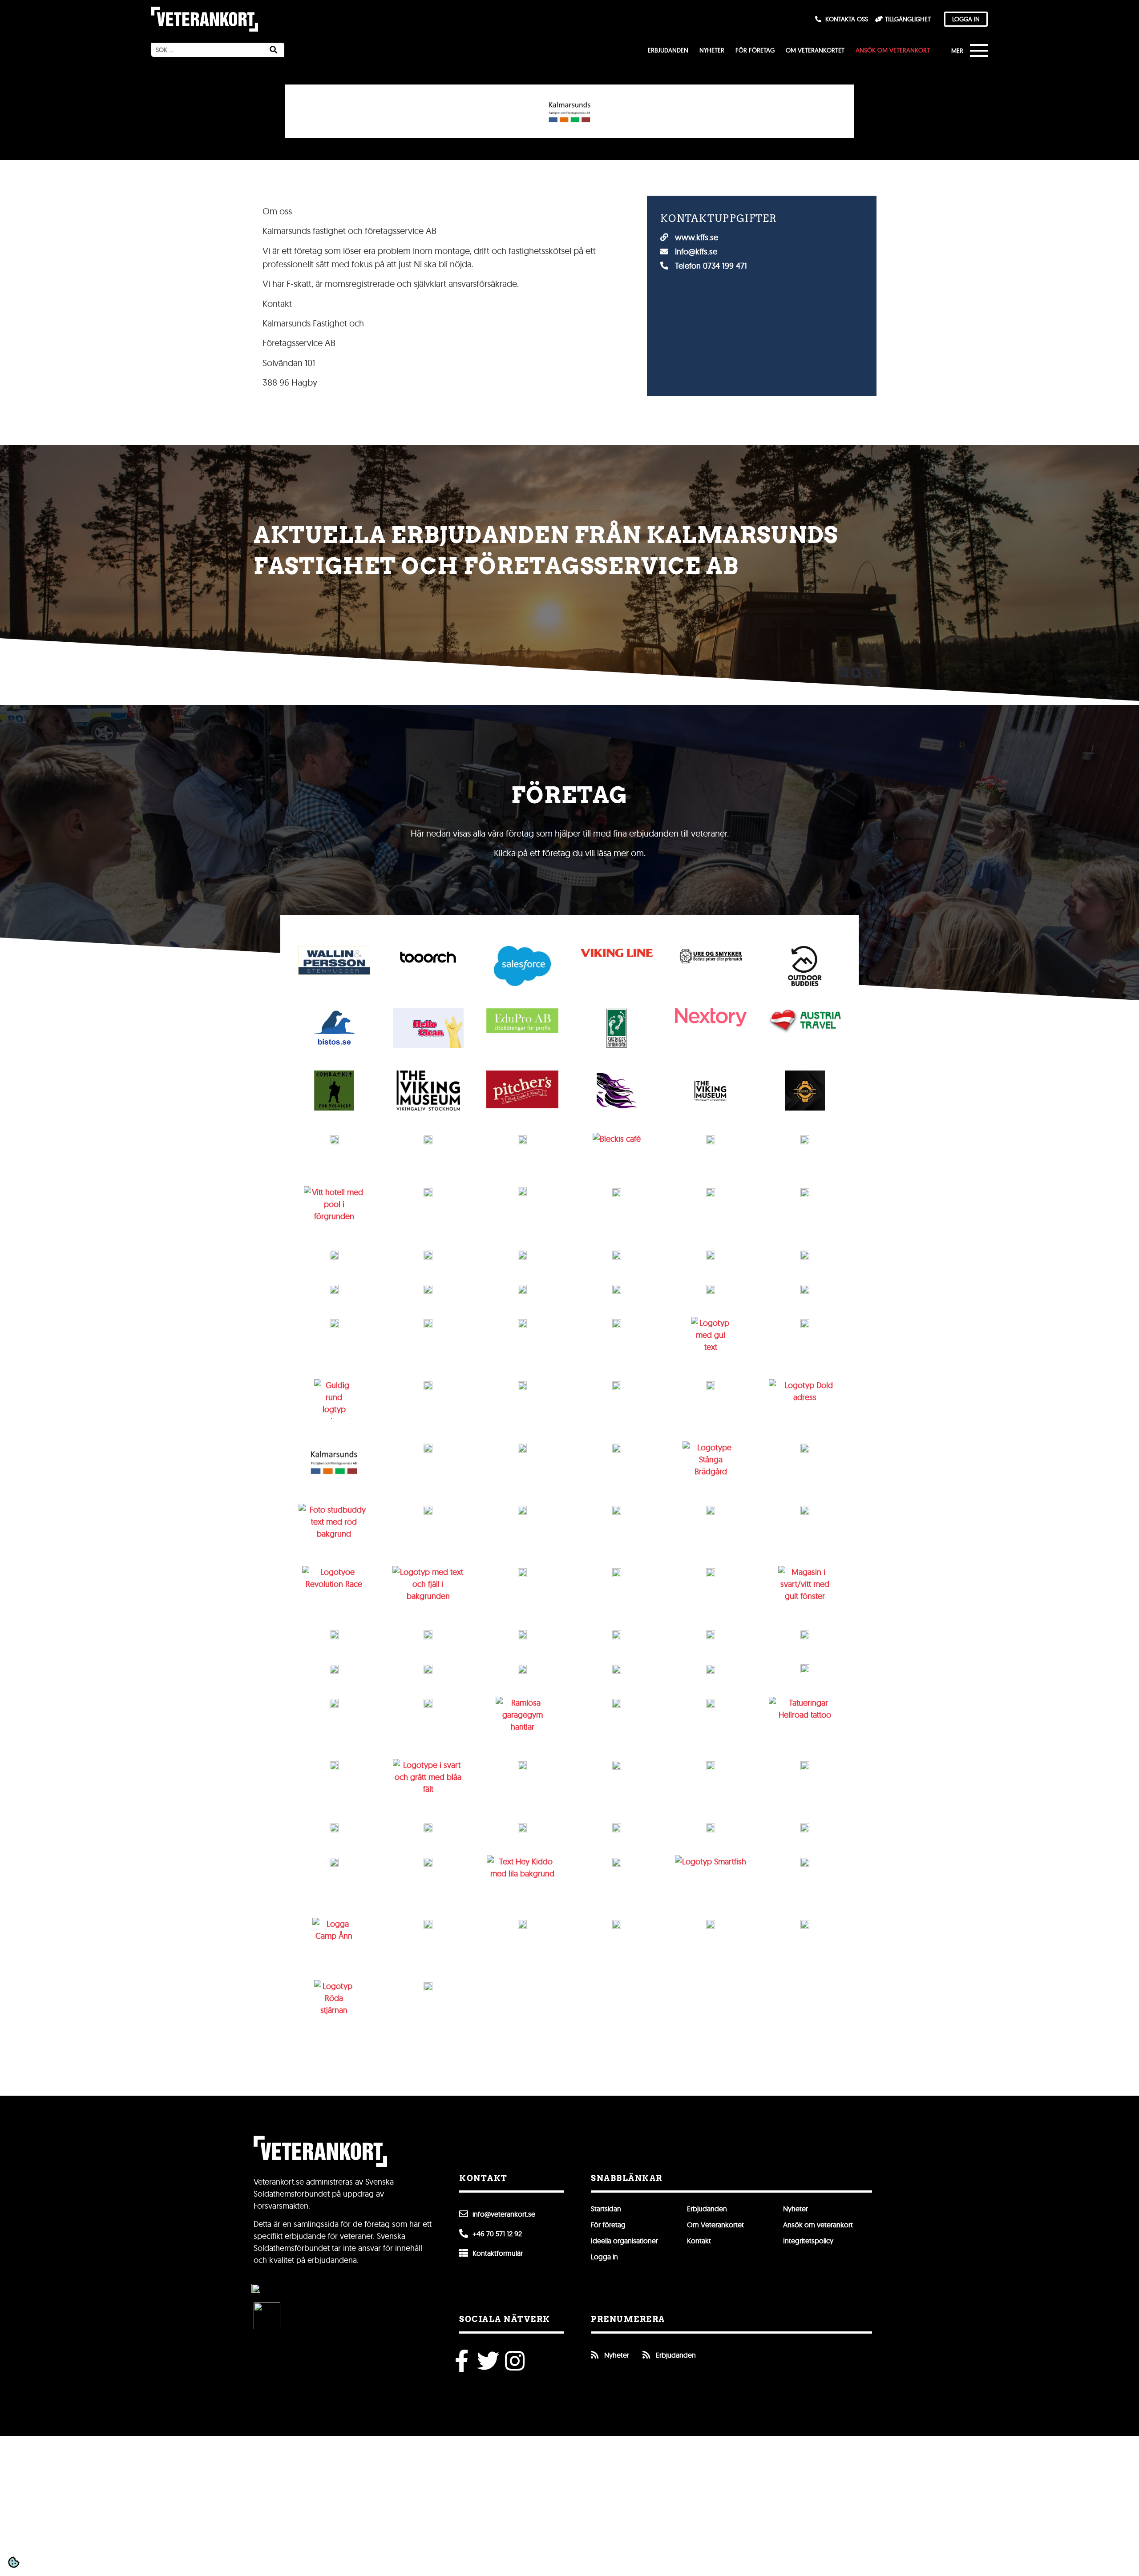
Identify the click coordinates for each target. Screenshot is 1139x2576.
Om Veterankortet (815, 50)
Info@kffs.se (695, 252)
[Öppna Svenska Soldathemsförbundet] (267, 2316)
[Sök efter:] (207, 50)
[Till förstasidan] (205, 19)
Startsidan (606, 2209)
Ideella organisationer (624, 2241)
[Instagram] (515, 2361)
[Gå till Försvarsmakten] (256, 2288)
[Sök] (273, 50)
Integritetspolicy (808, 2241)
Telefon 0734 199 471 (710, 266)
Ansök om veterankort (893, 50)
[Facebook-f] (461, 2361)
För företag (755, 50)
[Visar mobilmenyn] (972, 52)
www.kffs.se (695, 237)
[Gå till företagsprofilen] (334, 960)
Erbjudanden (668, 50)
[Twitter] (488, 2361)
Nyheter (712, 50)
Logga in (604, 2257)
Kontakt (699, 2241)
